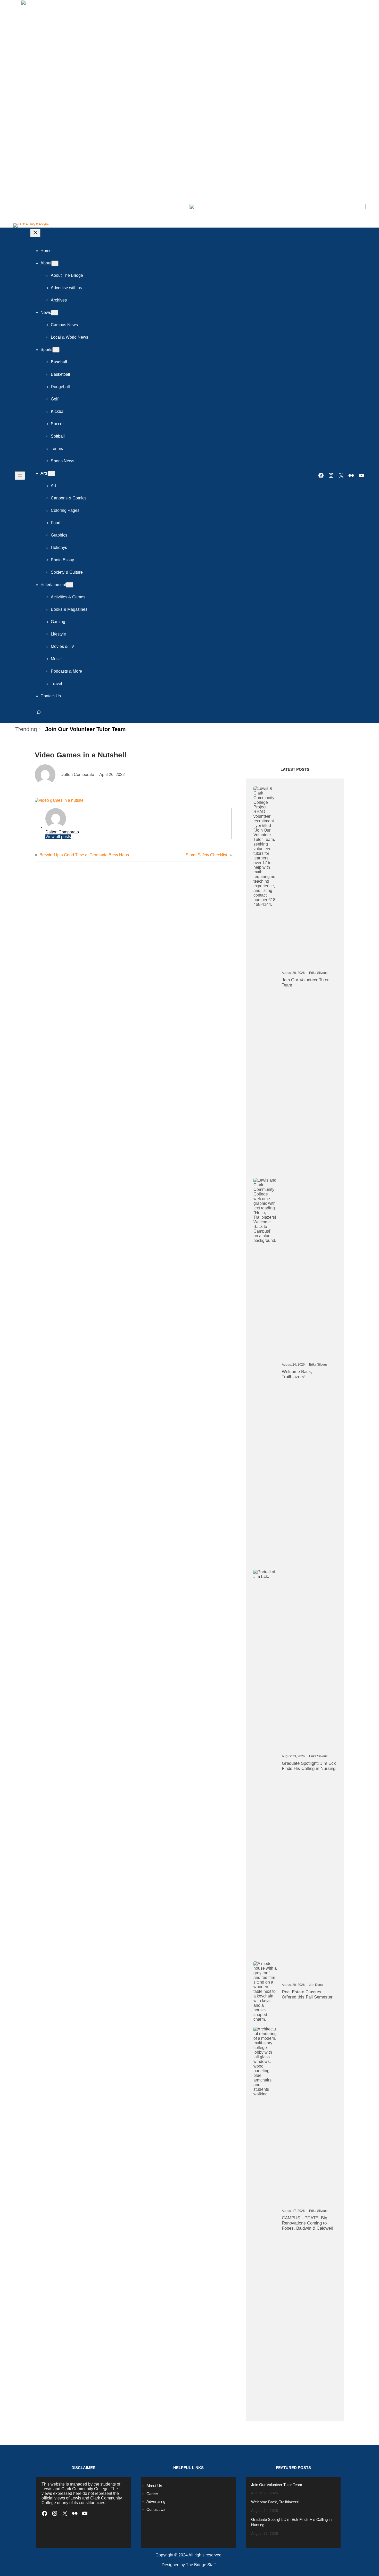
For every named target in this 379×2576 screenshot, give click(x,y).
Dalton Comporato (62, 832)
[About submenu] (55, 263)
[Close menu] (35, 233)
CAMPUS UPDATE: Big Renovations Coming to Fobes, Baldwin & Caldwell (307, 2223)
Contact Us (156, 2509)
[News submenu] (55, 313)
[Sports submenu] (56, 350)
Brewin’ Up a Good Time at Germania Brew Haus (84, 855)
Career (152, 2494)
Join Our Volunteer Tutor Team (85, 729)
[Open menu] (20, 476)
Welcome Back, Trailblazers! (297, 1374)
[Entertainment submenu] (70, 585)
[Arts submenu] (51, 474)
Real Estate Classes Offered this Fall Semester (307, 1994)
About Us (154, 2486)
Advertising (156, 2501)
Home (46, 251)
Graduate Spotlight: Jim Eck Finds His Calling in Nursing (309, 1766)
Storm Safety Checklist (206, 855)
